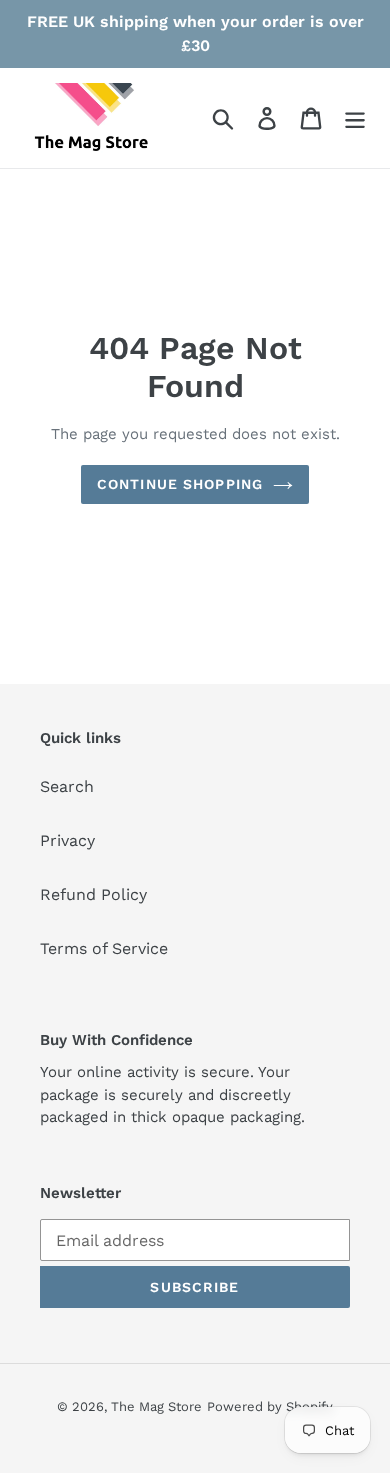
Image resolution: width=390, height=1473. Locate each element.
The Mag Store (156, 1406)
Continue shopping (180, 484)
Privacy (67, 840)
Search (67, 786)
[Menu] (355, 118)
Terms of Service (104, 948)
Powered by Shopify (270, 1406)
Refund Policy (93, 894)
